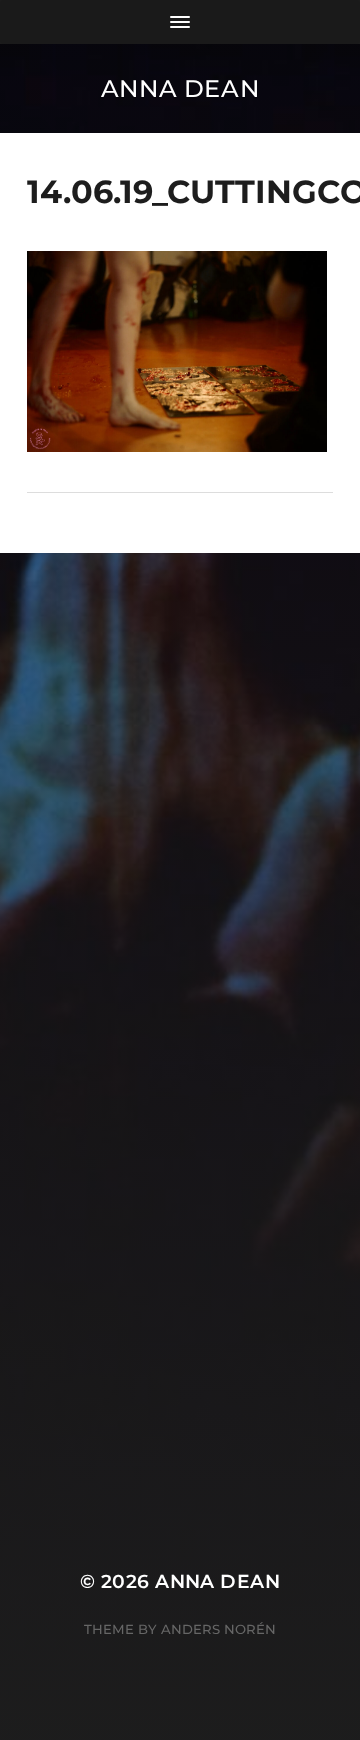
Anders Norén (218, 1629)
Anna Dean (180, 88)
